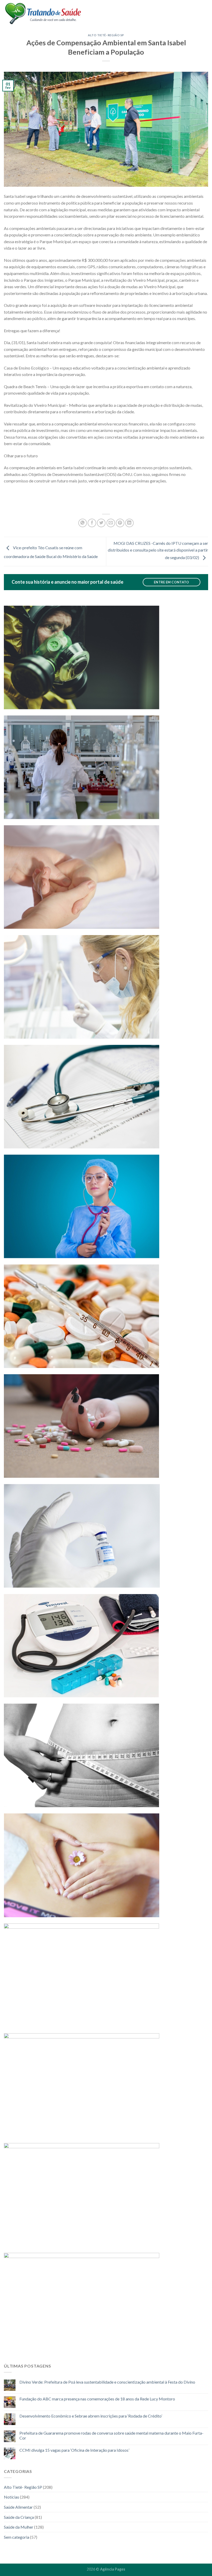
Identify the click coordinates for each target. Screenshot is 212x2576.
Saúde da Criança (19, 2517)
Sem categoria (17, 2537)
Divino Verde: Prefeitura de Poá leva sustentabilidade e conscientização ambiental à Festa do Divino (107, 2382)
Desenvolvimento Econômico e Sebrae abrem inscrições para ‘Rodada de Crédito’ (91, 2416)
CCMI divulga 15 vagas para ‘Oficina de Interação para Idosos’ (74, 2450)
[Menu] (205, 13)
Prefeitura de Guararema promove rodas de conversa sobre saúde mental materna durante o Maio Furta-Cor (111, 2435)
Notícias (12, 2497)
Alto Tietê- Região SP (106, 35)
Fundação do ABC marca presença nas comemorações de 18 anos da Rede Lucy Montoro (97, 2399)
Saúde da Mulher (19, 2527)
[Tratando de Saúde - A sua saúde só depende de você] (43, 13)
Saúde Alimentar (18, 2507)
